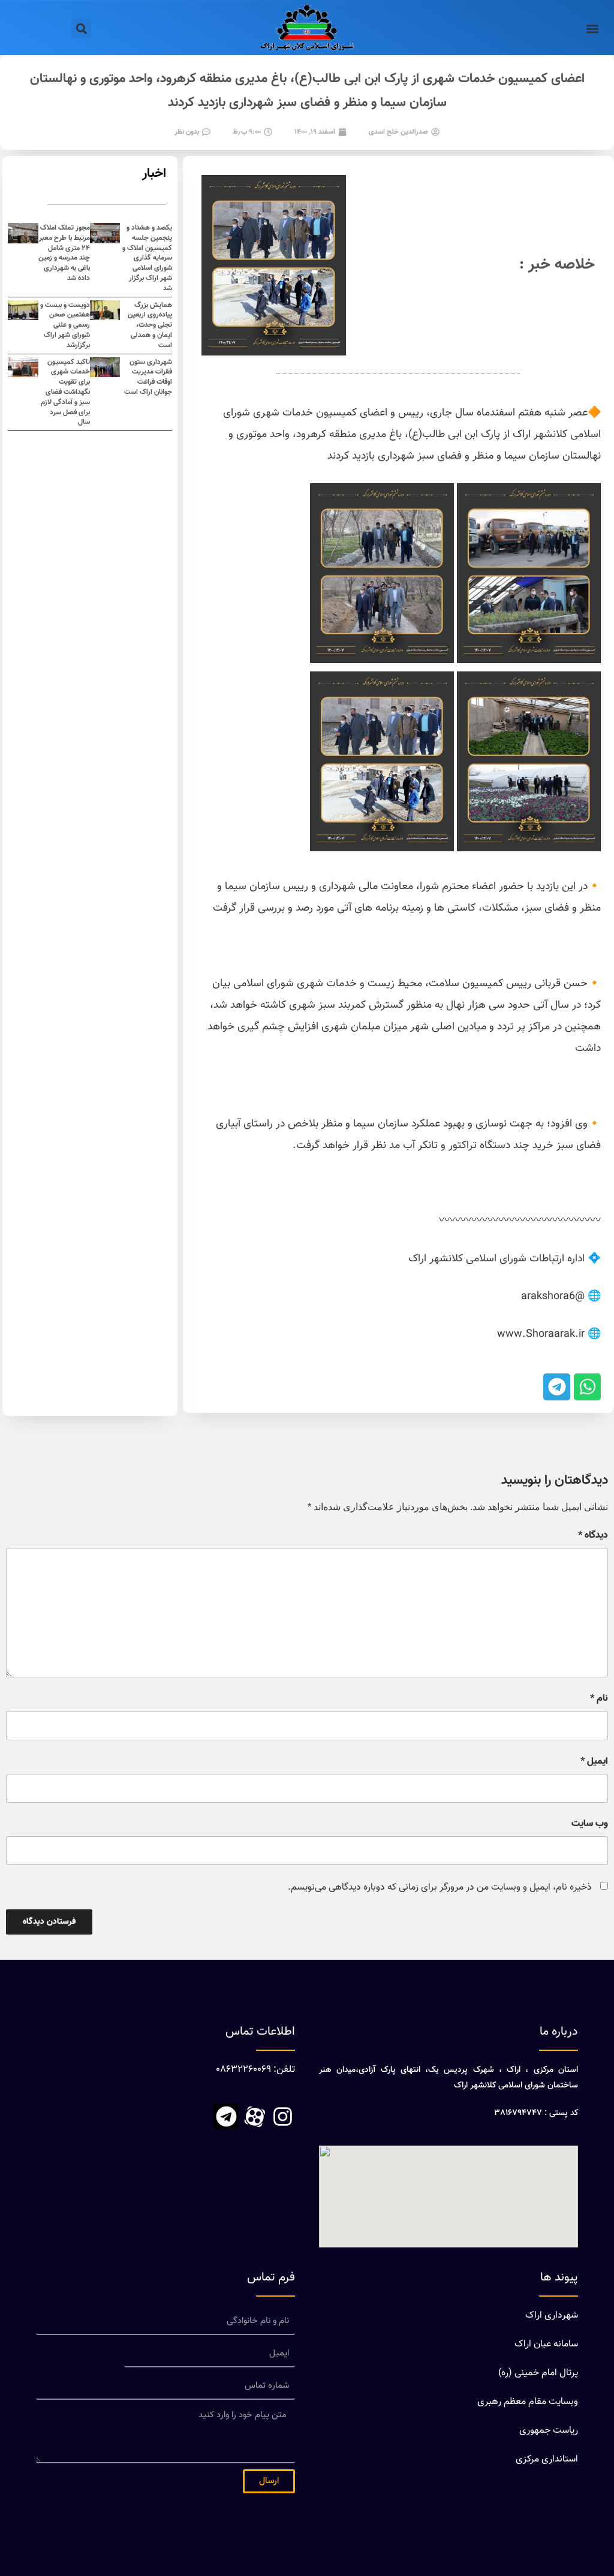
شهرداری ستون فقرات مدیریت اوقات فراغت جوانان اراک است (148, 377)
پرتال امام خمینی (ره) (538, 2373)
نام (599, 1699)
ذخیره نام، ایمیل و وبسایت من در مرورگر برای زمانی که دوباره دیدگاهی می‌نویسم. (440, 1887)
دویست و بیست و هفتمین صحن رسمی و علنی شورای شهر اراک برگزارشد (65, 325)
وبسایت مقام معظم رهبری (528, 2402)
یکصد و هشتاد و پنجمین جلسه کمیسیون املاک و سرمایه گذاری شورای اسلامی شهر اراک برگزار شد (147, 258)
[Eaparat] (254, 2116)
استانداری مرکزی (547, 2459)
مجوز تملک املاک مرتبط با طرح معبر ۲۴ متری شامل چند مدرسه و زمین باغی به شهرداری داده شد (64, 253)
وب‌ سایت (590, 1824)
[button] (592, 28)
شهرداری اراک (552, 2316)
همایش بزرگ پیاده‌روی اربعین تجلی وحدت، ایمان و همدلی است (150, 325)
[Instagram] (282, 2116)
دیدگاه (593, 1536)
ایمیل (594, 1762)
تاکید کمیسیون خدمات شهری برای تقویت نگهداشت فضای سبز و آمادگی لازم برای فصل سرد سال (65, 392)
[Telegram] (226, 2116)
